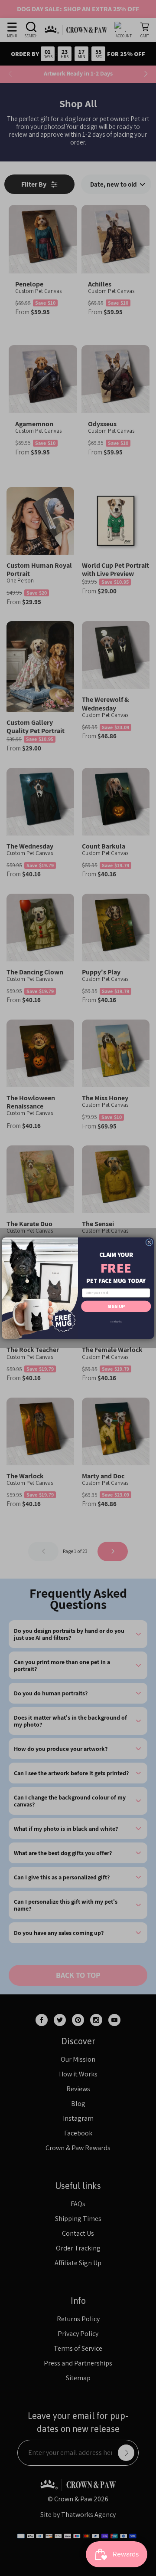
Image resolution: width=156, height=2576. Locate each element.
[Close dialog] (149, 1242)
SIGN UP (116, 1306)
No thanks (116, 1321)
